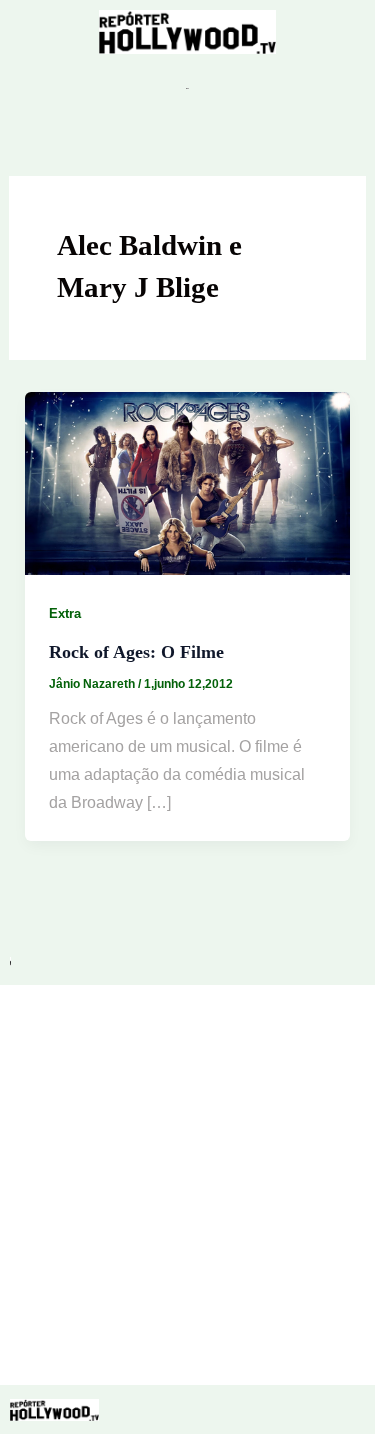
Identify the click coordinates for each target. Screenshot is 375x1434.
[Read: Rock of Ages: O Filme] (188, 482)
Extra (65, 613)
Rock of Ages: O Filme (136, 652)
